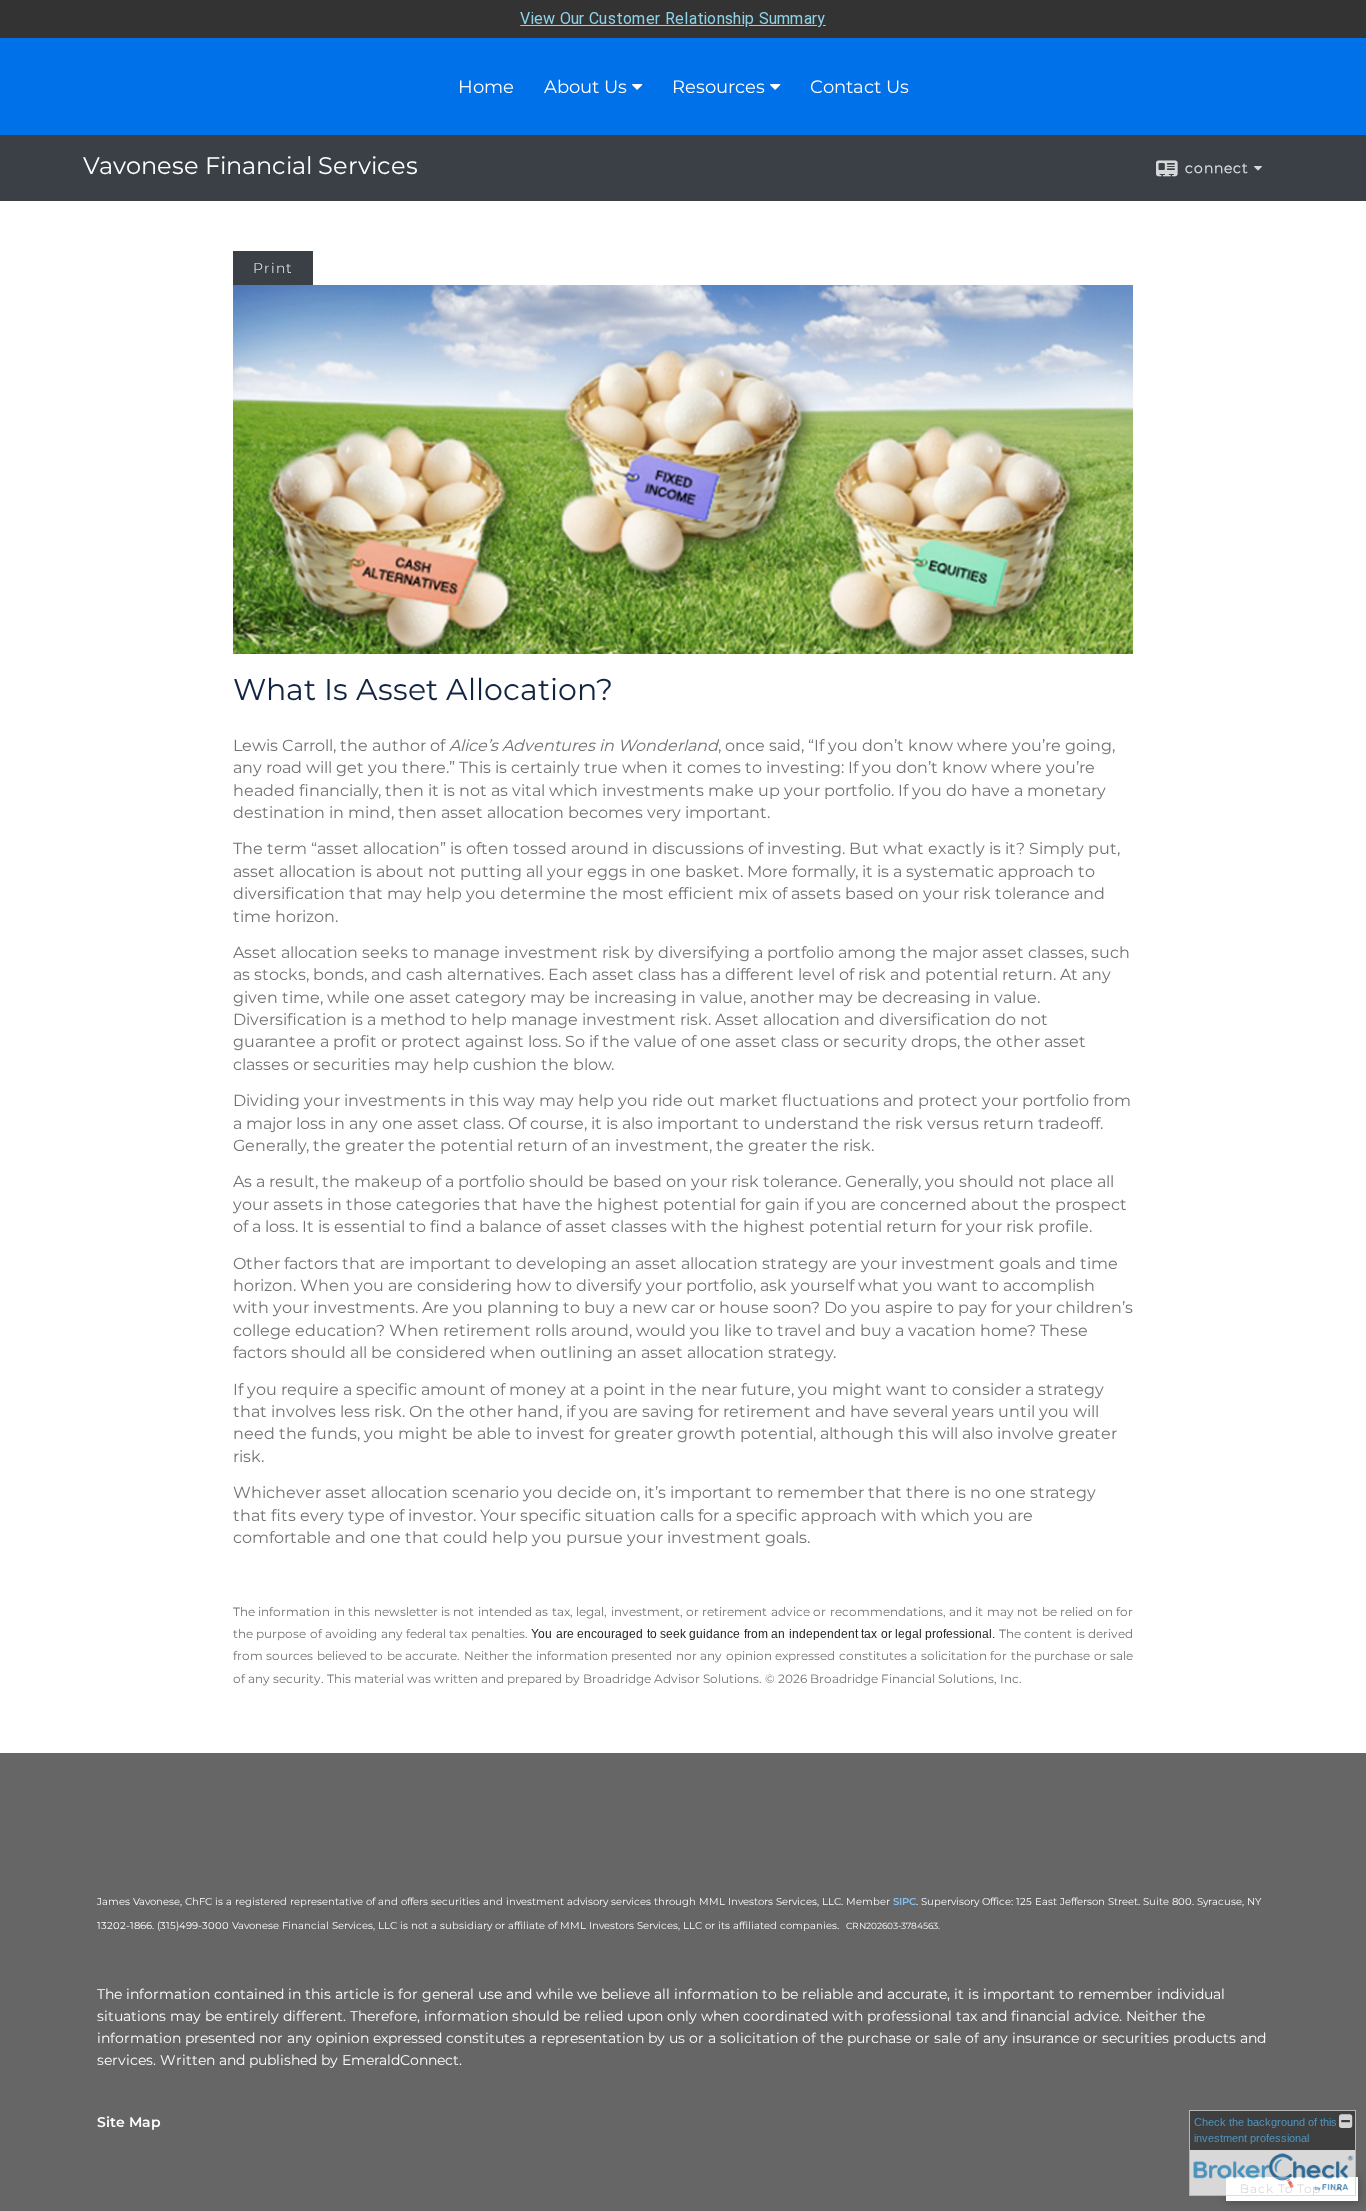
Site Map (129, 2122)
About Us (585, 87)
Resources (718, 87)
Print (273, 268)
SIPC (904, 1901)
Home (486, 87)
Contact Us (859, 87)
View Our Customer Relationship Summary (672, 18)
